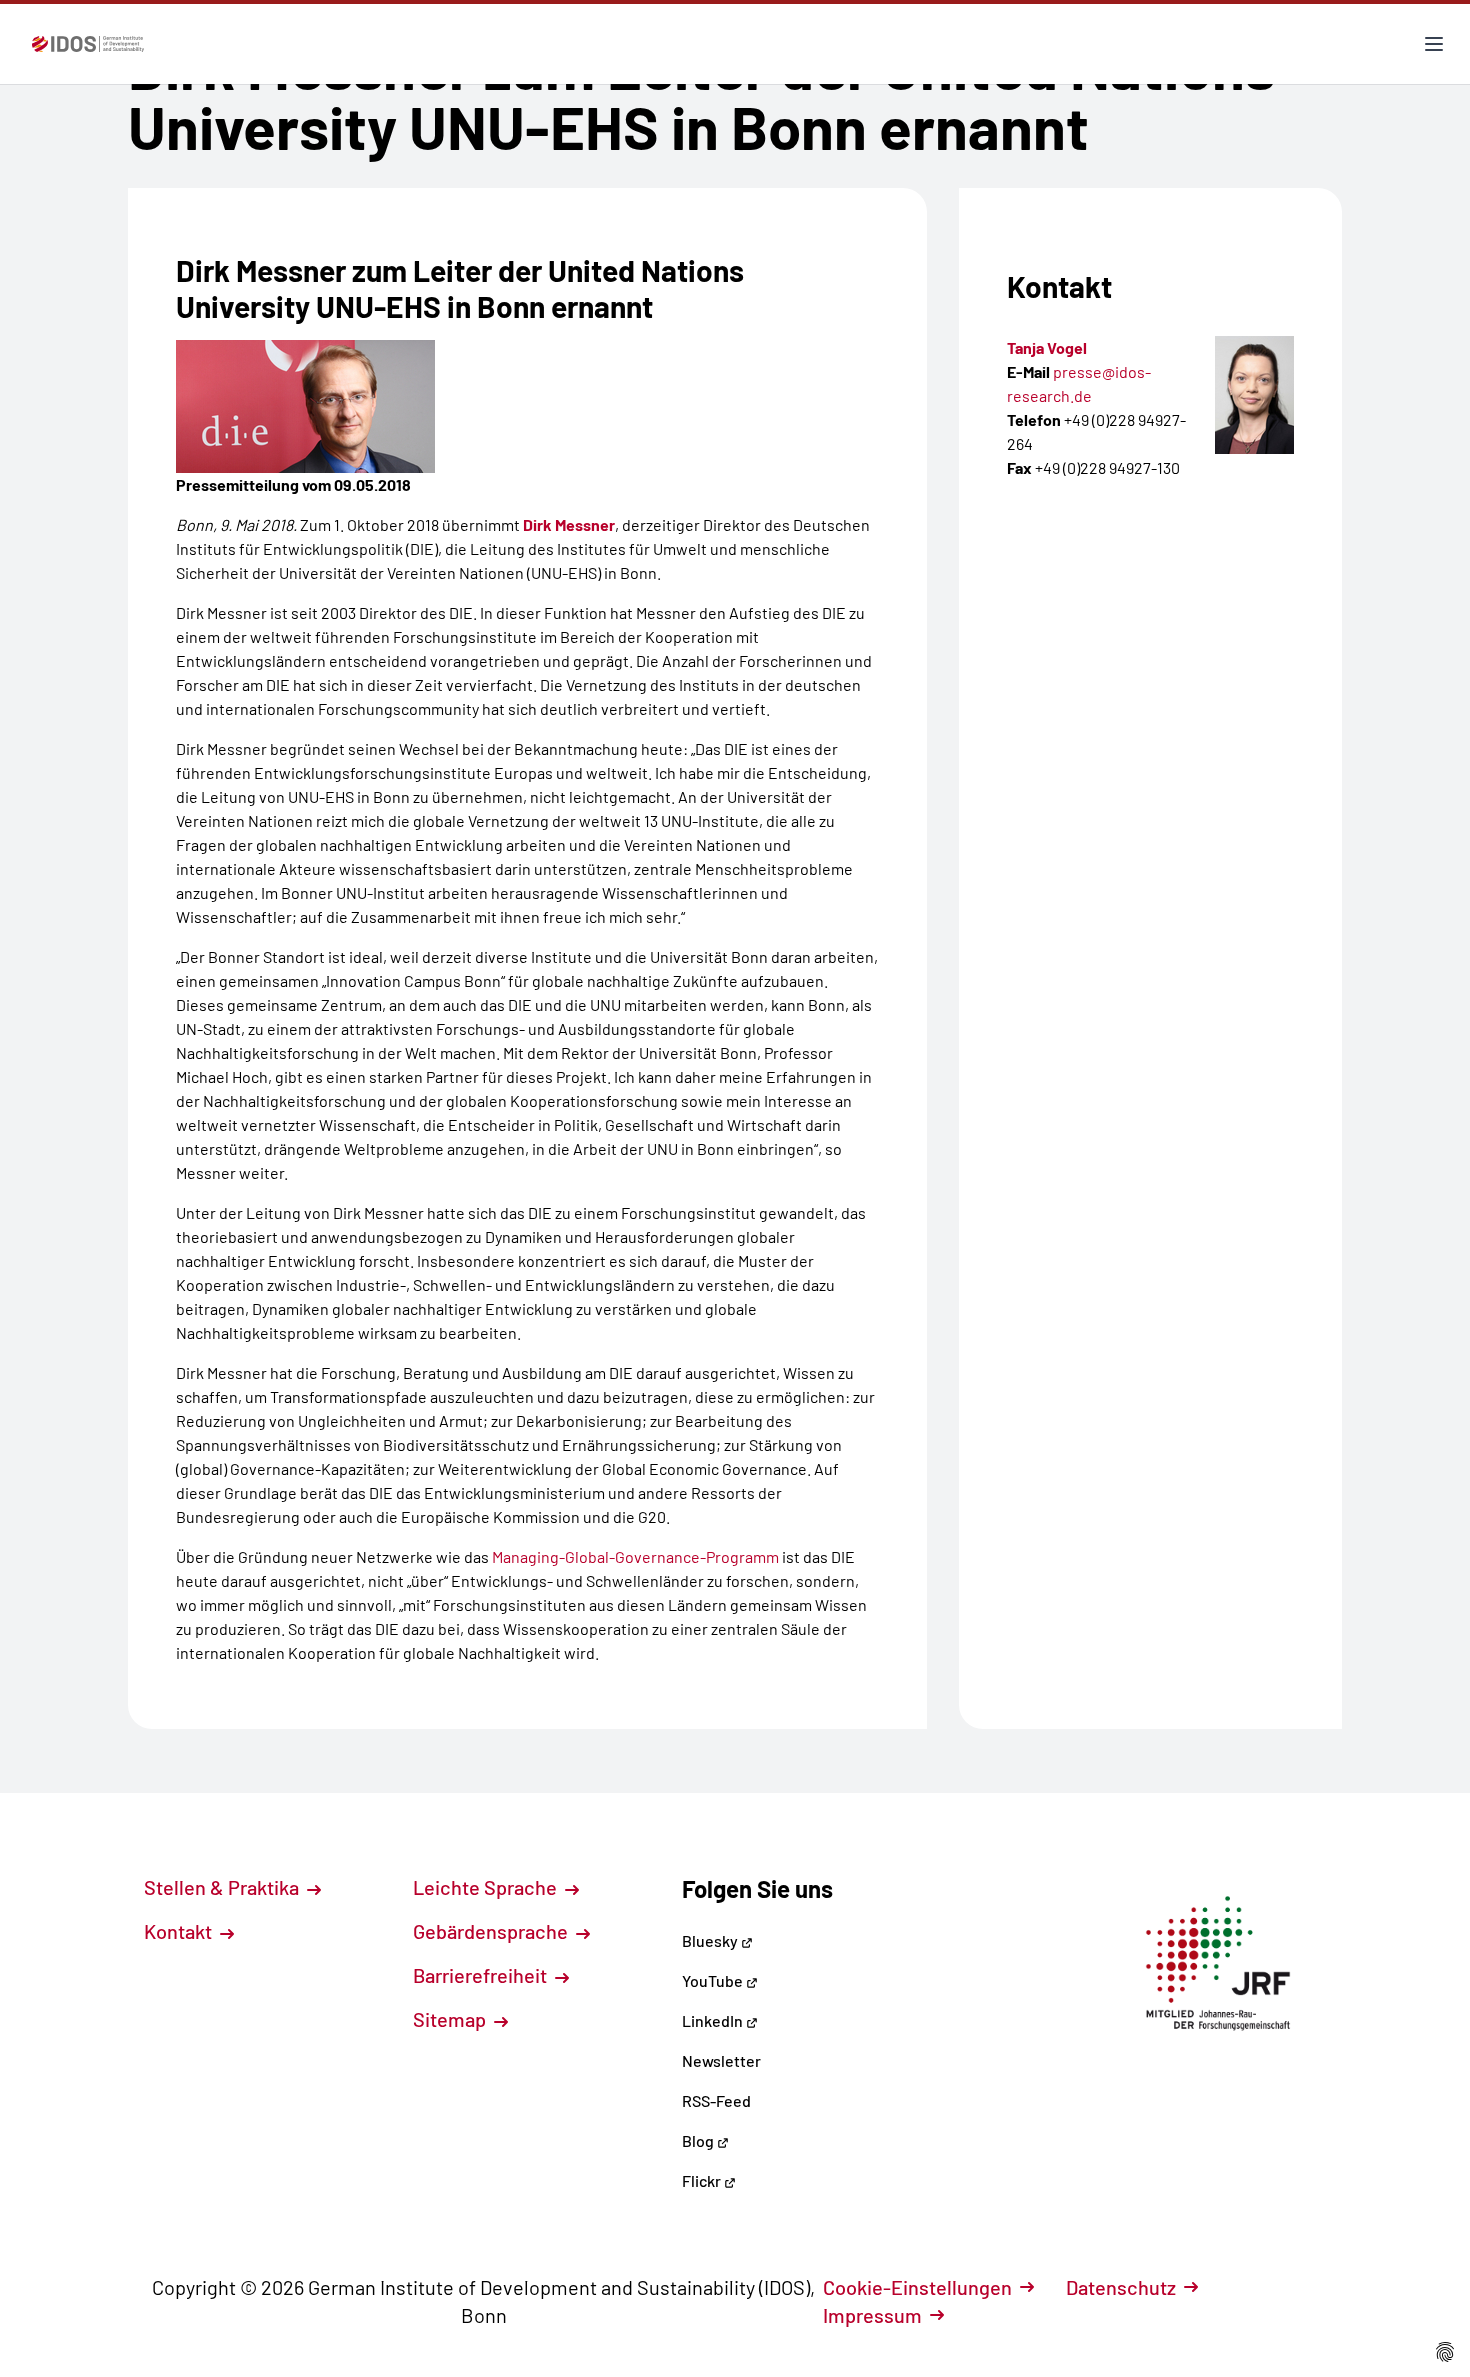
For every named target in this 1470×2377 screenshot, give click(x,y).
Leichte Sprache (487, 1887)
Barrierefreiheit (482, 1975)
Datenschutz (1121, 2287)
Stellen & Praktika (223, 1887)
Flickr (703, 2180)
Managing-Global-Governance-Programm (635, 1556)
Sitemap (451, 2019)
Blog (699, 2140)
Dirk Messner (569, 524)
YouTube (714, 1980)
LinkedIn (714, 2020)
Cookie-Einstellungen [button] (917, 2287)
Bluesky (711, 1940)
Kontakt (180, 1931)
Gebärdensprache (492, 1931)
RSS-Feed (716, 2100)
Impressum (872, 2315)
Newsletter (721, 2060)
